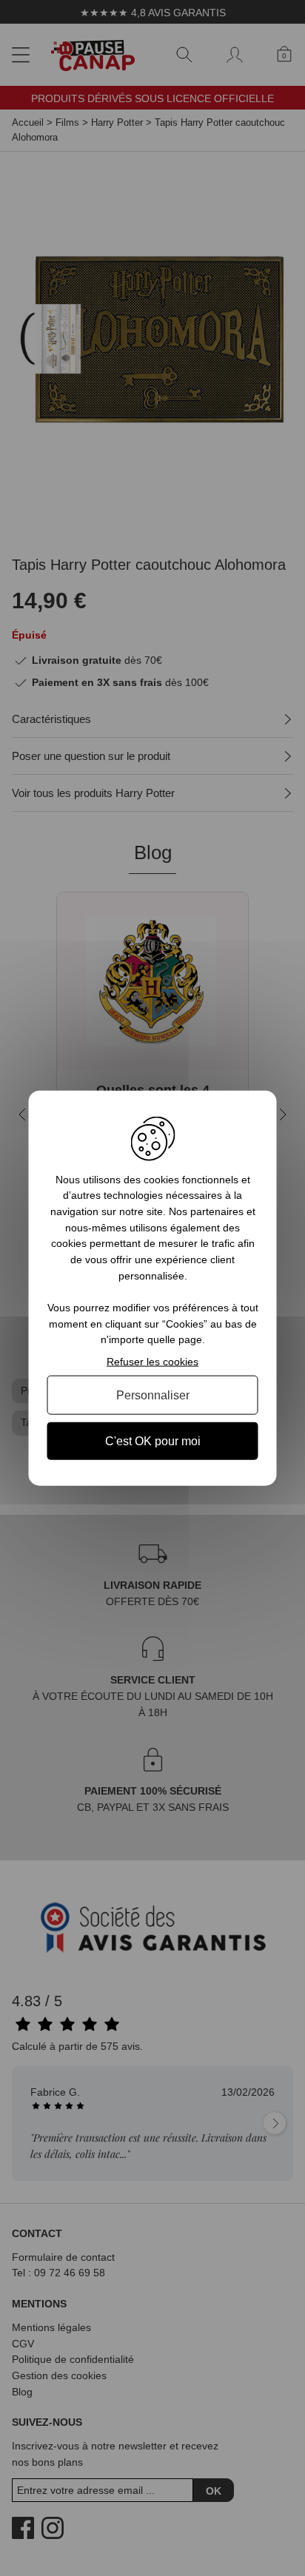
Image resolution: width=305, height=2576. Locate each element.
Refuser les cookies (152, 1362)
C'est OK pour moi (153, 1441)
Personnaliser (153, 1395)
